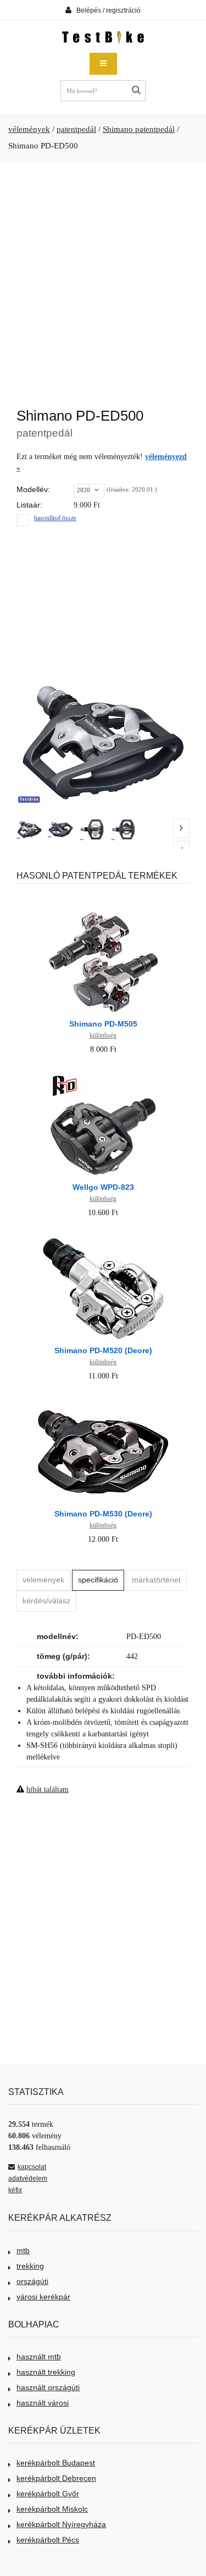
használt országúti (48, 2387)
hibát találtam (48, 1789)
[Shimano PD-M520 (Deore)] (103, 1238)
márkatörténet (156, 1580)
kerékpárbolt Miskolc (52, 2509)
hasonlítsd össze (55, 518)
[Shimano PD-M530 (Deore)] (103, 1401)
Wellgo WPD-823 (103, 1187)
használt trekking (46, 2372)
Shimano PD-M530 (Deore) (103, 1514)
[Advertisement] (103, 280)
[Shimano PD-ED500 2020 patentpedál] (29, 829)
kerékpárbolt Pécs (48, 2540)
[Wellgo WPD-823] (103, 1075)
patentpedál (76, 129)
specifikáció (98, 1580)
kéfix (15, 2190)
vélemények (29, 129)
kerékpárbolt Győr (48, 2494)
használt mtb (39, 2357)
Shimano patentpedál (139, 129)
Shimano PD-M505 (103, 1024)
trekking (30, 2266)
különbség (103, 1035)
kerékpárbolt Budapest (56, 2463)
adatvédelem (28, 2178)
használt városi (43, 2403)
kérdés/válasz (46, 1601)
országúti (32, 2281)
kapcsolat (32, 2167)
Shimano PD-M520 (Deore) (103, 1350)
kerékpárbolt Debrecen (56, 2478)
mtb (23, 2250)
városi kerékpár (43, 2297)
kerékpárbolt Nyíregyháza (61, 2524)
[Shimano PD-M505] (103, 911)
